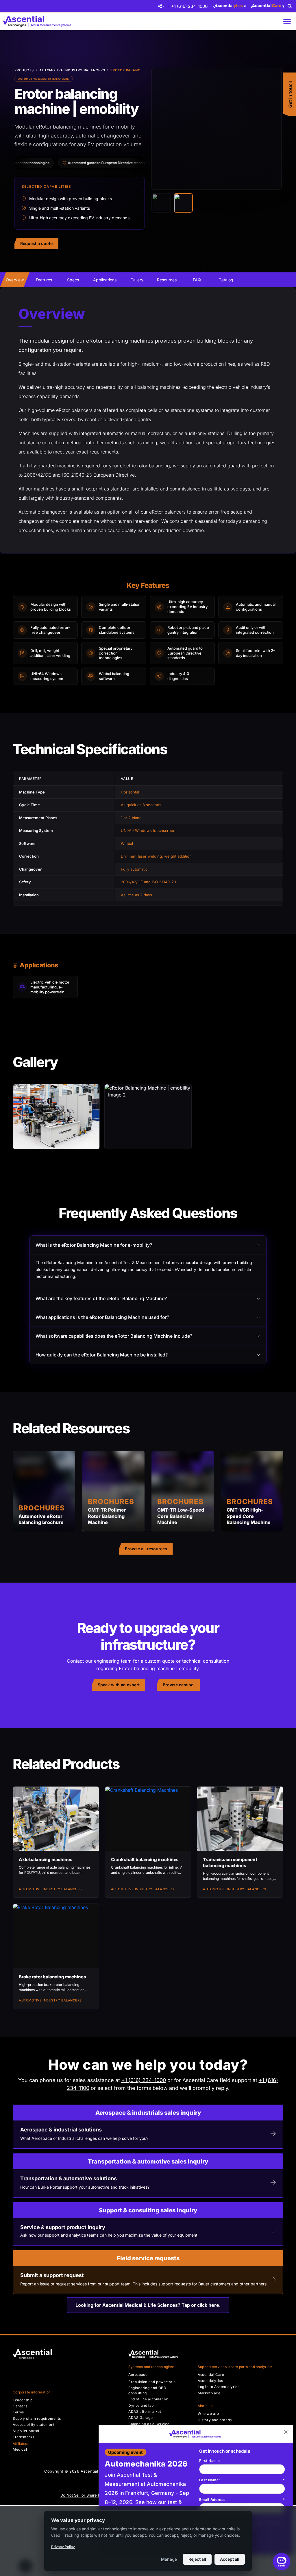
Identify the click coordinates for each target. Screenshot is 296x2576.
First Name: (209, 2461)
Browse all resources (146, 1549)
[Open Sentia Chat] (282, 2562)
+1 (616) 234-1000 (189, 6)
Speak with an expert (119, 1685)
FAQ (197, 280)
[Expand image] (273, 77)
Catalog (226, 280)
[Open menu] (287, 22)
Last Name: (242, 2480)
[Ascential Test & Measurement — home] (38, 21)
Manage (169, 2559)
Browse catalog (178, 1685)
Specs (73, 280)
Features (44, 280)
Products (24, 70)
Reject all (197, 2559)
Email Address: (242, 2499)
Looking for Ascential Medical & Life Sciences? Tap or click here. (148, 2305)
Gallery (137, 280)
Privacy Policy (63, 2547)
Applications (105, 280)
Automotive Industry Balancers (72, 70)
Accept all (230, 2559)
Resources (167, 280)
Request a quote (36, 243)
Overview (15, 280)
